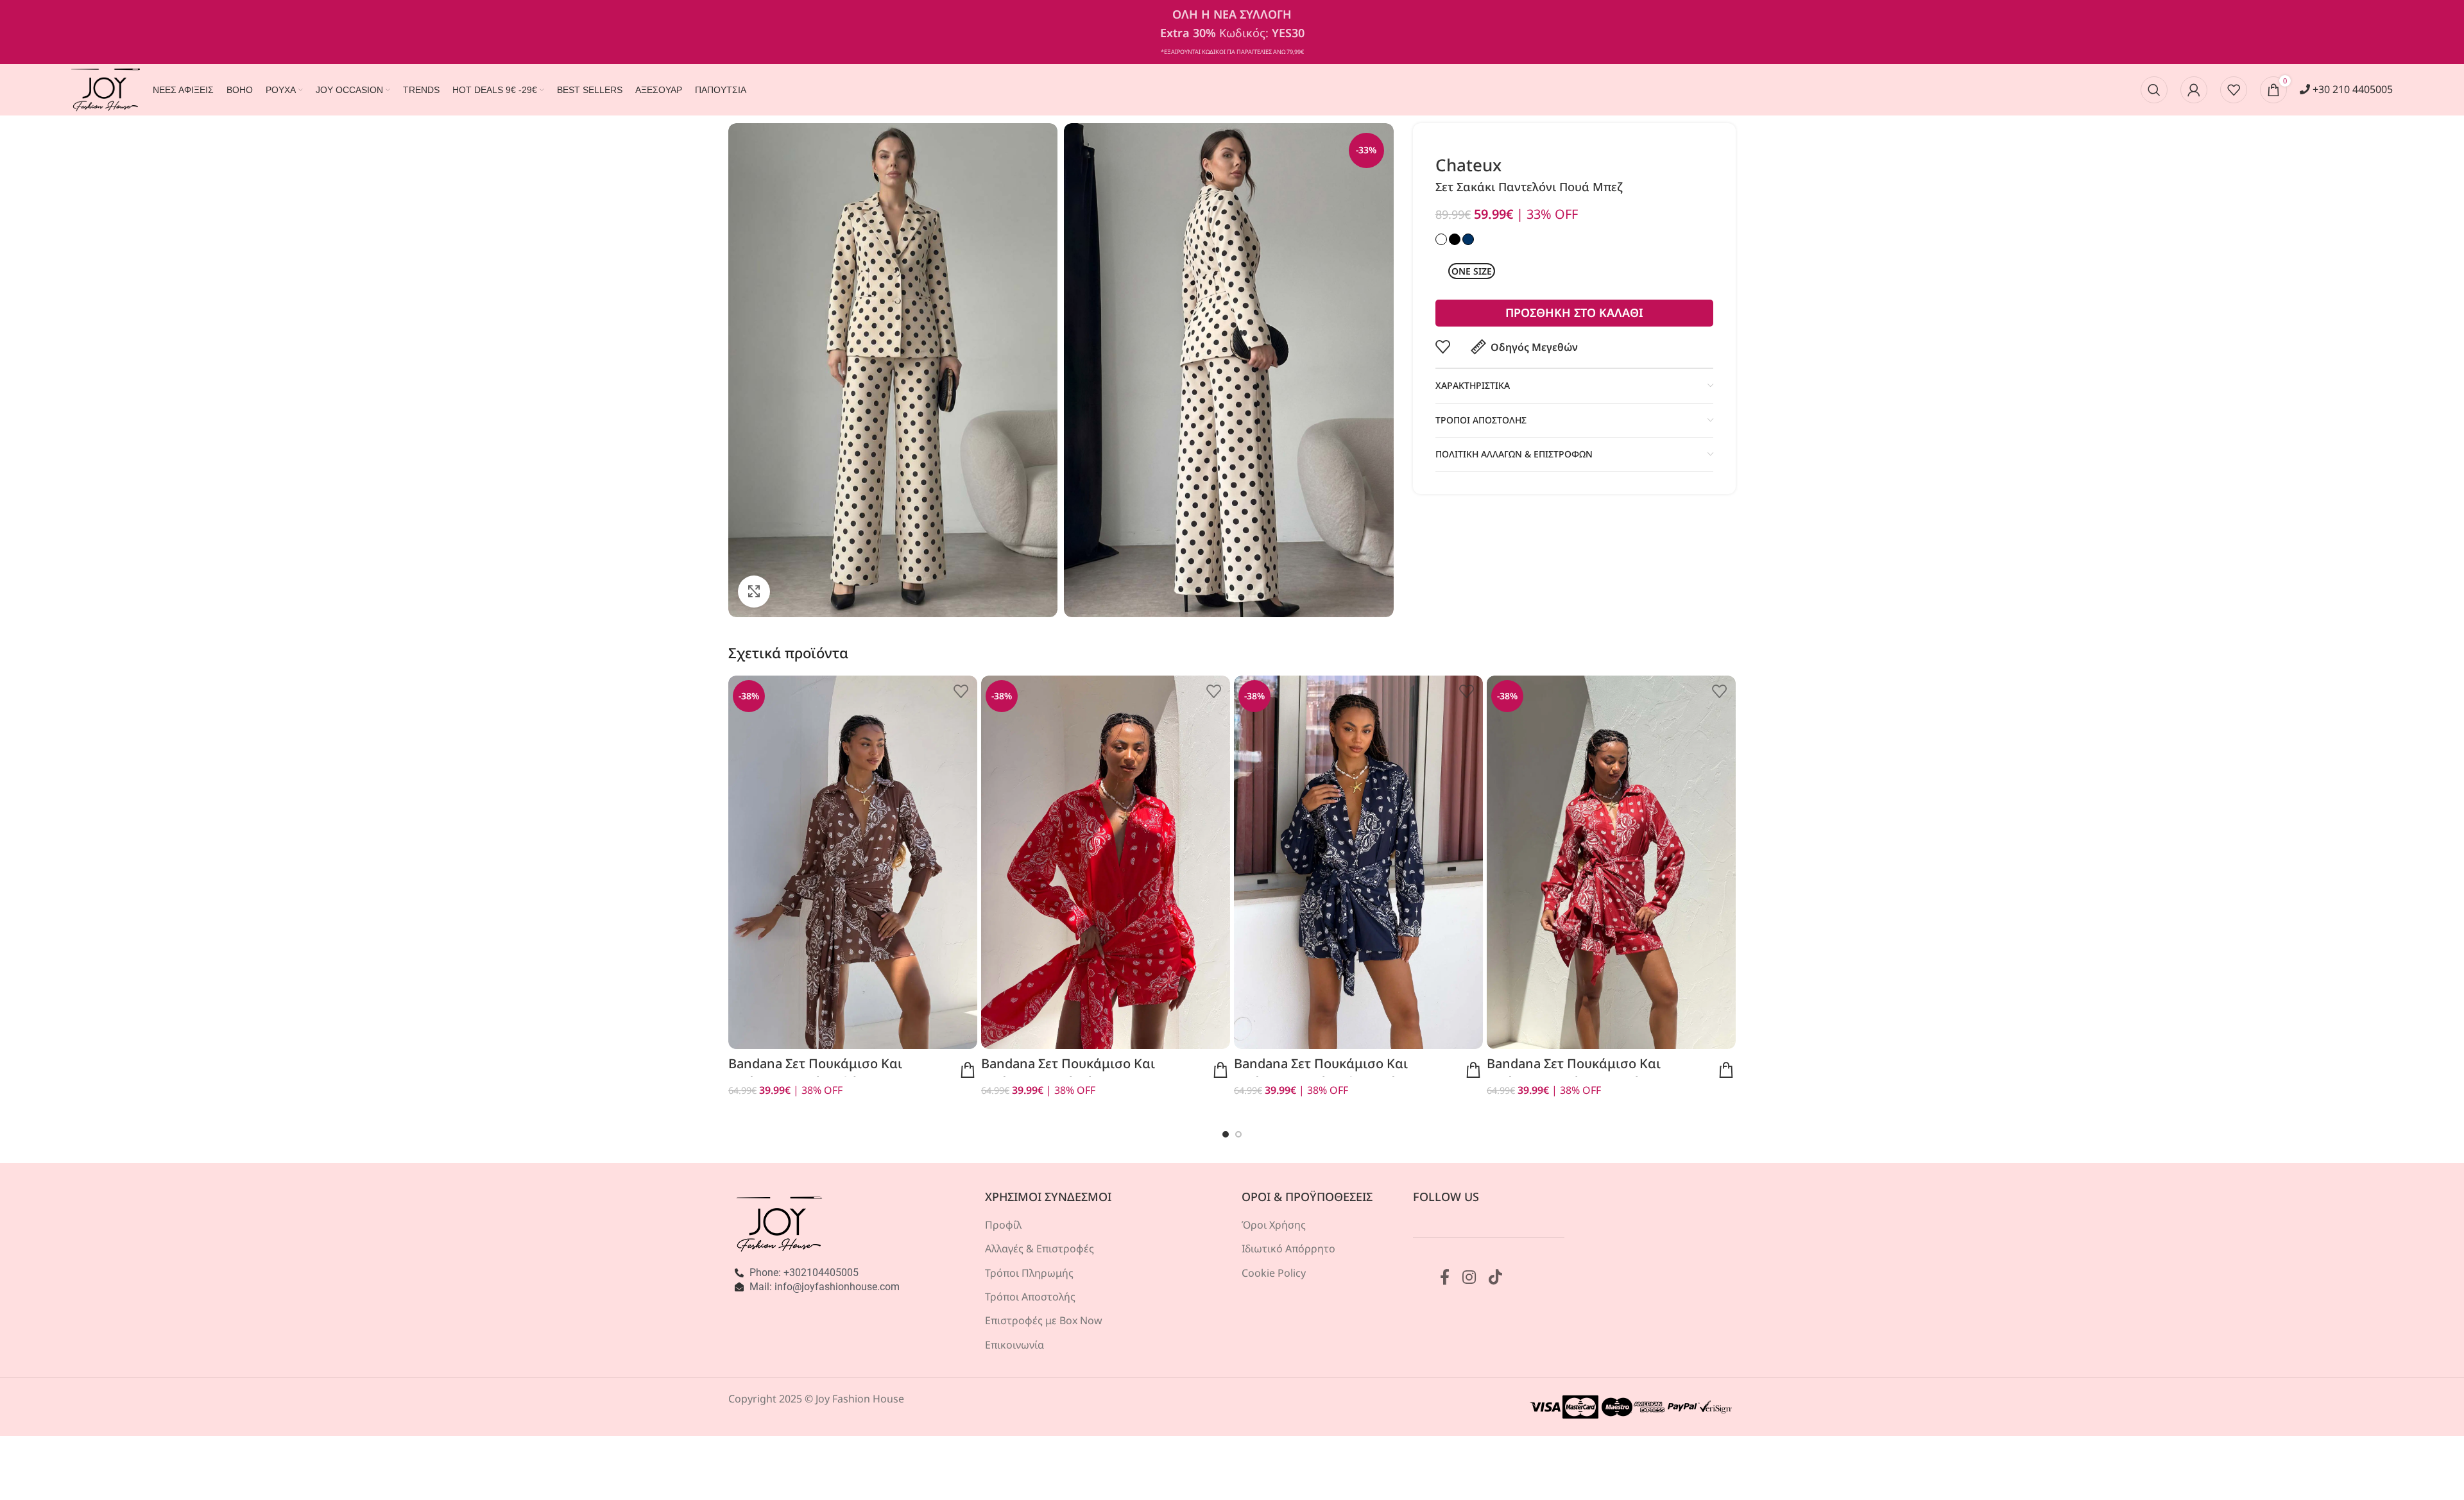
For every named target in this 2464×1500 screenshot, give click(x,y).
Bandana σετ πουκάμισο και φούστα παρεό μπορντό (1574, 1072)
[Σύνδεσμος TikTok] (1495, 1278)
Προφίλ (1003, 1225)
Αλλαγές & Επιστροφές (1039, 1249)
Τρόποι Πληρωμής (1029, 1273)
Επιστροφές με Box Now (1044, 1320)
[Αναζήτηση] (2154, 90)
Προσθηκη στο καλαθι (1574, 312)
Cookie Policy (1274, 1273)
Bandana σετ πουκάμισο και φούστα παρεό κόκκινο (1068, 1072)
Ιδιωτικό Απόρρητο (1288, 1249)
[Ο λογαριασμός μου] (2194, 90)
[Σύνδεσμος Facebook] (1445, 1278)
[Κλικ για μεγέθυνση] (754, 592)
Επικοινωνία (1014, 1345)
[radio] (1472, 271)
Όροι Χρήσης (1274, 1225)
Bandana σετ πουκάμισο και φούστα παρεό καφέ (815, 1072)
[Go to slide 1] (1226, 1134)
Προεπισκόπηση (968, 1070)
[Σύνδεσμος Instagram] (1469, 1278)
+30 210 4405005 (2351, 89)
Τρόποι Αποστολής (1030, 1297)
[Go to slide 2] (1238, 1134)
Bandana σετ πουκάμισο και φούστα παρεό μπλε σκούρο (1323, 1072)
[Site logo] (106, 89)
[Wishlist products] (2234, 90)
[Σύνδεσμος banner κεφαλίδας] (1232, 32)
